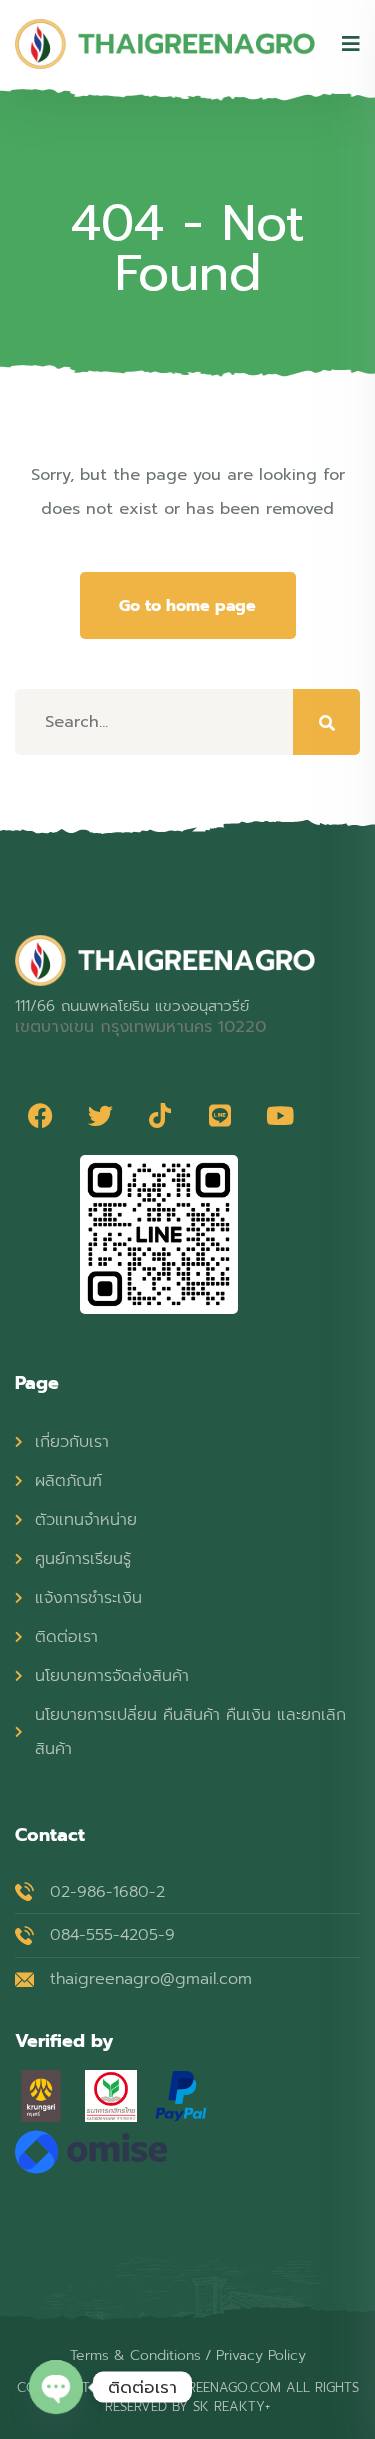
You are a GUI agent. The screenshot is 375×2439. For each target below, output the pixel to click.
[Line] (220, 1115)
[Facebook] (40, 1115)
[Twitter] (100, 1115)
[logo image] (165, 44)
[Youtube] (280, 1115)
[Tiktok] (160, 1115)
